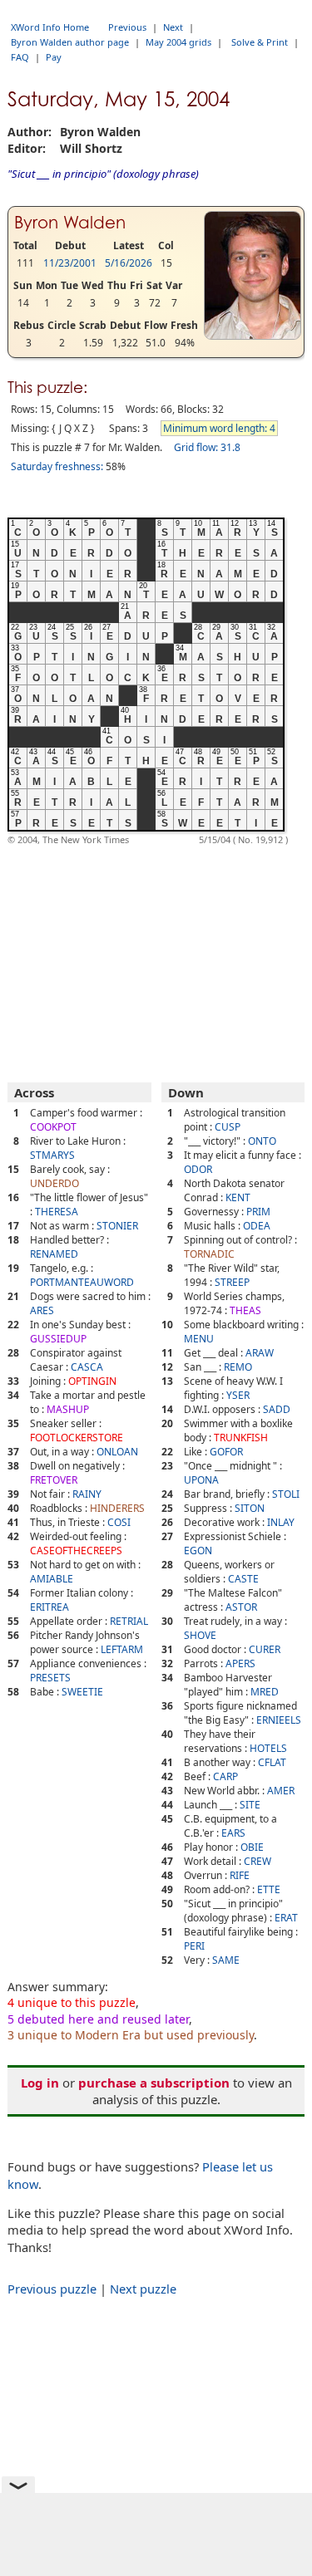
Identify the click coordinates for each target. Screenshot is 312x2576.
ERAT (286, 1918)
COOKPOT (53, 1127)
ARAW (260, 1353)
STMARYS (52, 1155)
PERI (194, 1946)
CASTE (243, 1579)
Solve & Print (260, 42)
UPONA (201, 1480)
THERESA (57, 1212)
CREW (258, 1861)
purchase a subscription (154, 2083)
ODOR (198, 1169)
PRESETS (50, 1678)
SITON (250, 1508)
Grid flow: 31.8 (207, 447)
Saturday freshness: (57, 466)
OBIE (252, 1847)
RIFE (240, 1875)
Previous (127, 27)
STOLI (286, 1494)
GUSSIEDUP (58, 1339)
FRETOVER (54, 1480)
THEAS (245, 1310)
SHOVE (200, 1635)
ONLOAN (117, 1452)
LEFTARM (122, 1649)
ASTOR (241, 1607)
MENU (199, 1339)
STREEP (232, 1282)
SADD (277, 1409)
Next (173, 27)
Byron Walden (70, 223)
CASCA (87, 1367)
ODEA (257, 1226)
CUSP (228, 1127)
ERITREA (50, 1607)
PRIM (258, 1212)
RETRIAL (129, 1621)
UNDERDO (54, 1183)
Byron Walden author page (70, 42)
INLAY (281, 1522)
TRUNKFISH (241, 1438)
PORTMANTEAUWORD (82, 1282)
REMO (238, 1367)
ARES (42, 1310)
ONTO (262, 1141)
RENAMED (54, 1254)
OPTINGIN (92, 1381)
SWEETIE (82, 1692)
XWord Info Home (50, 27)
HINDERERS (117, 1508)
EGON (198, 1551)
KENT (238, 1197)
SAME (226, 1960)
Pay (54, 57)
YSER (238, 1395)
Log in (40, 2083)
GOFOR (226, 1452)
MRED (265, 1692)
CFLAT (272, 1762)
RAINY (87, 1494)
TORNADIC (209, 1254)
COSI (119, 1522)
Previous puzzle (52, 2289)
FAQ (20, 57)
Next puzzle (143, 2289)
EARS (233, 1833)
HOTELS (268, 1748)
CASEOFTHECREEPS (76, 1551)
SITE (250, 1805)
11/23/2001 (70, 263)
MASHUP (68, 1409)
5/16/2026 (129, 263)
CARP (225, 1776)
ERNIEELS (279, 1720)
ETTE (269, 1889)
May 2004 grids (178, 42)
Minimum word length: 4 (219, 428)
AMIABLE (52, 1579)
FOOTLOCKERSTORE (77, 1438)
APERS (240, 1663)
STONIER (117, 1226)
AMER (281, 1791)
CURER (265, 1649)
